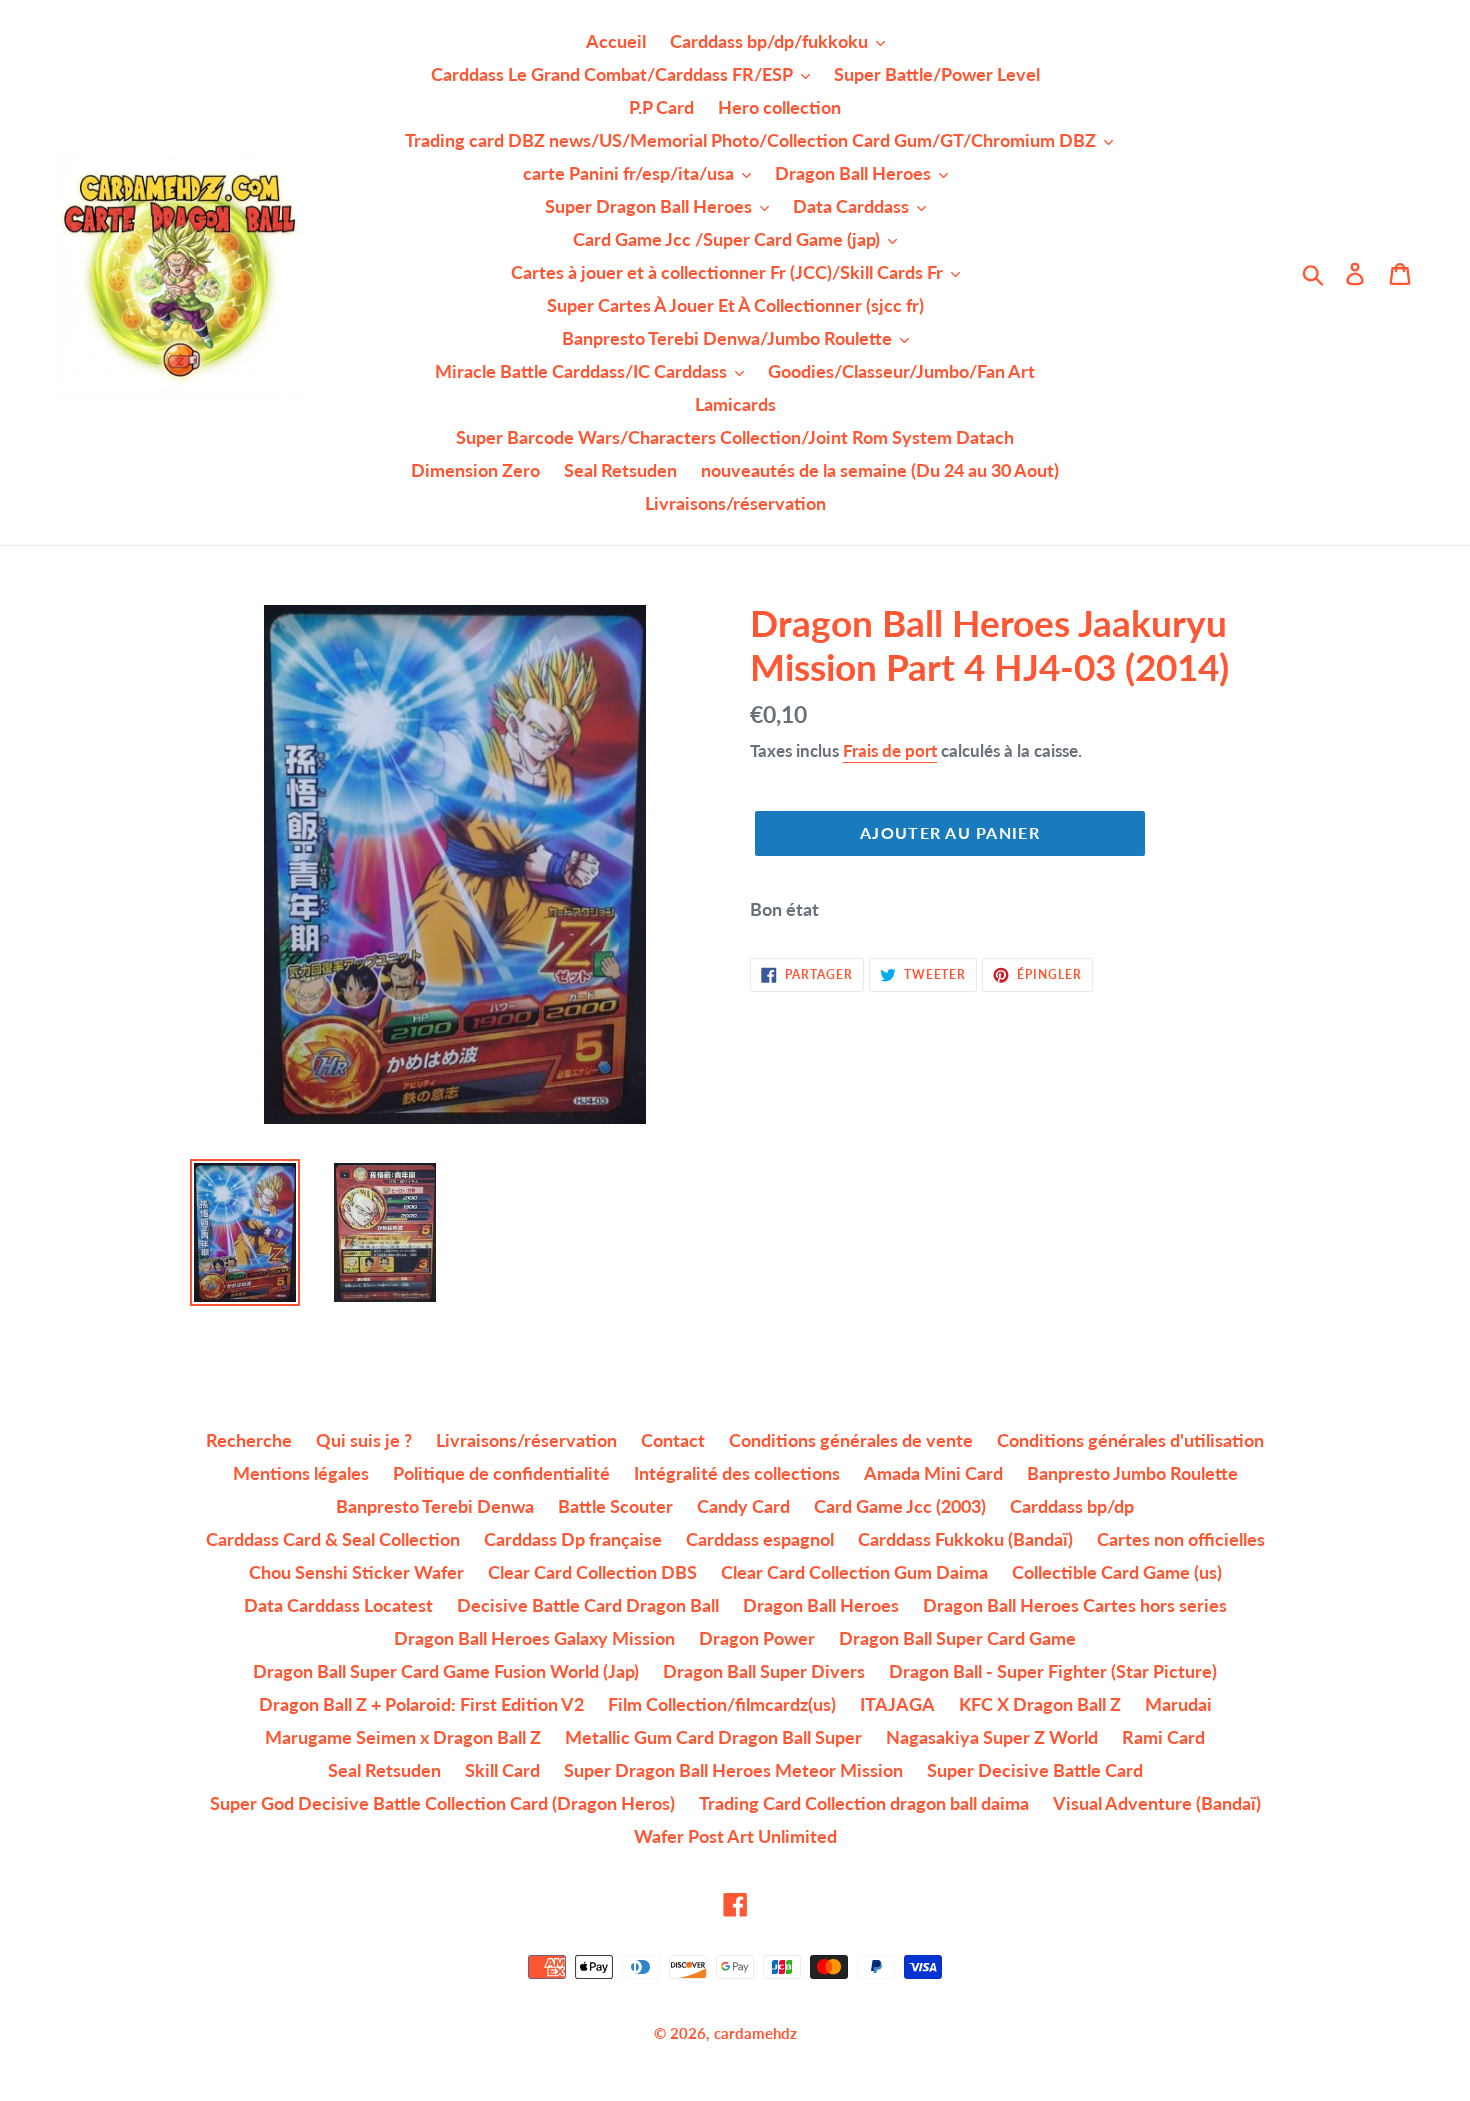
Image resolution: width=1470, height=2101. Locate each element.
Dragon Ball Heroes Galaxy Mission (534, 1638)
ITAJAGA (897, 1704)
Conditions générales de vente (851, 1440)
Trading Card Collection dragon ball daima (864, 1803)
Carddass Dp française (573, 1539)
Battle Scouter (615, 1506)
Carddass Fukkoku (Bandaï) (965, 1539)
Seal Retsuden (384, 1770)
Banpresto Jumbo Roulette (1132, 1473)
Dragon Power (757, 1638)
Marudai (1178, 1704)
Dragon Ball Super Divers (764, 1671)
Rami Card (1163, 1737)
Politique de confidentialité (501, 1473)
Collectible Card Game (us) (1117, 1572)
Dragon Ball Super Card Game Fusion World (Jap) (446, 1671)
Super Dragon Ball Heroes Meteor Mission (733, 1770)
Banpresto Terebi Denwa (435, 1506)
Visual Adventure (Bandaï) (1157, 1803)
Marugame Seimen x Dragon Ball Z (403, 1737)
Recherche (249, 1440)
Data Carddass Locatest (338, 1605)
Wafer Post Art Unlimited (735, 1836)
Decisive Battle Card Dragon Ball (588, 1605)
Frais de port (890, 750)
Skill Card (502, 1770)
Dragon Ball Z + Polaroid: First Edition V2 (421, 1704)
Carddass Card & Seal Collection (333, 1539)
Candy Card (743, 1506)
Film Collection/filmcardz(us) (722, 1704)
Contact (673, 1440)
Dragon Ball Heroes (821, 1605)
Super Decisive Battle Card (1035, 1770)
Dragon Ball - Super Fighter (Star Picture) (1053, 1671)
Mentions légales (301, 1473)
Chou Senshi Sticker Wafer (356, 1572)
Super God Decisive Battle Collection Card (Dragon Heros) (442, 1803)
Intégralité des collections (737, 1473)
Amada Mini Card (933, 1473)
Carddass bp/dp (1072, 1506)
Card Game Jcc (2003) (900, 1506)
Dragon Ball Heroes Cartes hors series (1075, 1605)
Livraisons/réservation (526, 1440)
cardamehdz (755, 2033)
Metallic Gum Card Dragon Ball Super (713, 1737)
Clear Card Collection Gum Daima (854, 1572)
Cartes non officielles (1181, 1539)
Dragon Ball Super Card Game (957, 1638)
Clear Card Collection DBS (592, 1572)
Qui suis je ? (364, 1440)
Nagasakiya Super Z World (992, 1737)
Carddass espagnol (760, 1539)
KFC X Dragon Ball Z (1040, 1704)
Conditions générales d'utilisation (1130, 1440)
